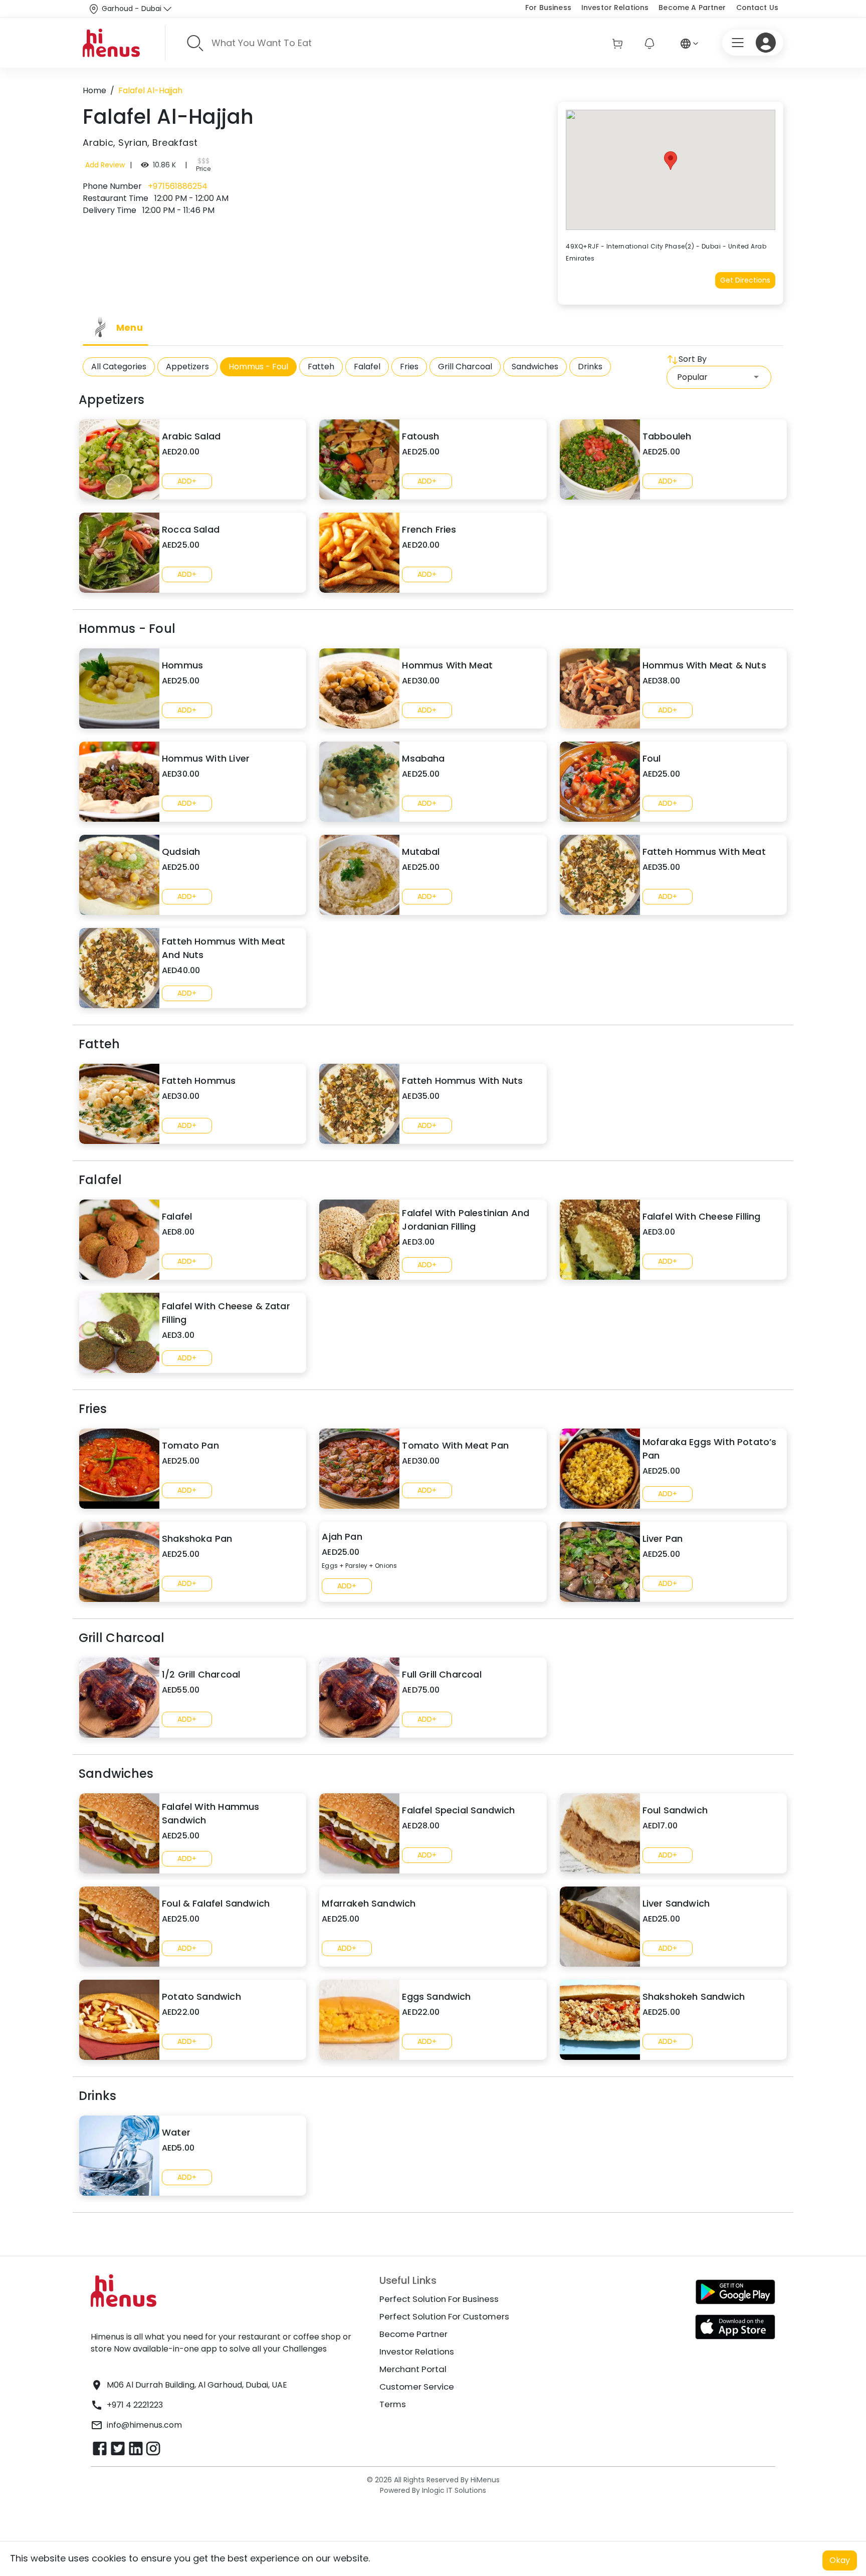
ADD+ (187, 481)
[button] (671, 161)
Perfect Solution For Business (439, 2299)
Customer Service (417, 2387)
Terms (393, 2404)
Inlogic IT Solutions (453, 2490)
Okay (840, 2560)
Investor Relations (615, 8)
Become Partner (413, 2334)
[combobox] (719, 377)
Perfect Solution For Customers (444, 2316)
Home (94, 90)
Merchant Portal (413, 2369)
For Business (548, 8)
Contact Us (757, 8)
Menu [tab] (130, 327)
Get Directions (745, 280)
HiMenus (485, 2480)
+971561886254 (177, 186)
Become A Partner (692, 8)
